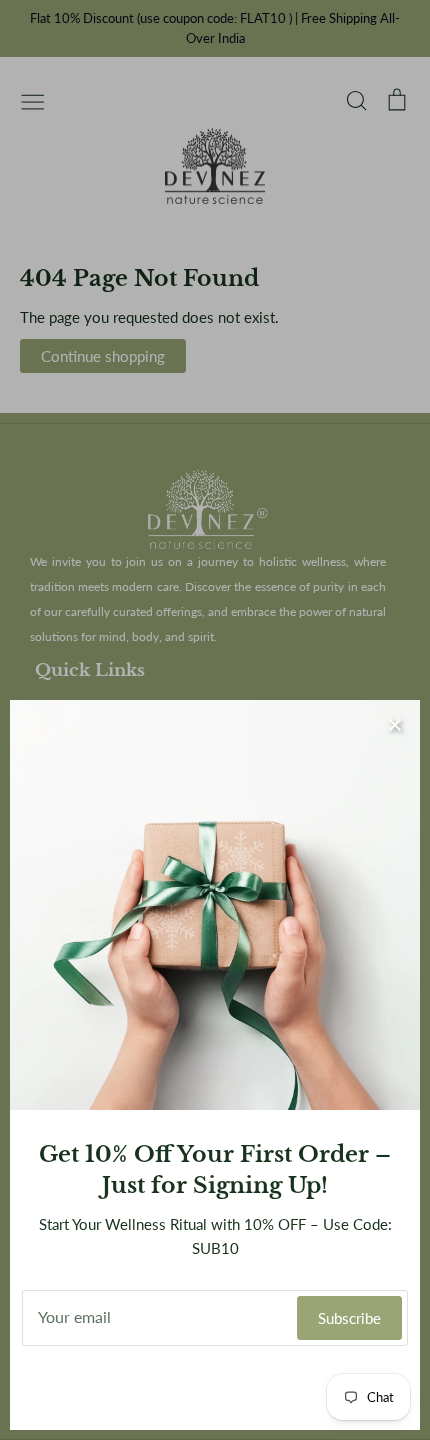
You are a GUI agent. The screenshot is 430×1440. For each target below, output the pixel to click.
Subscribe (349, 1318)
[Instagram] (215, 1388)
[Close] (395, 725)
